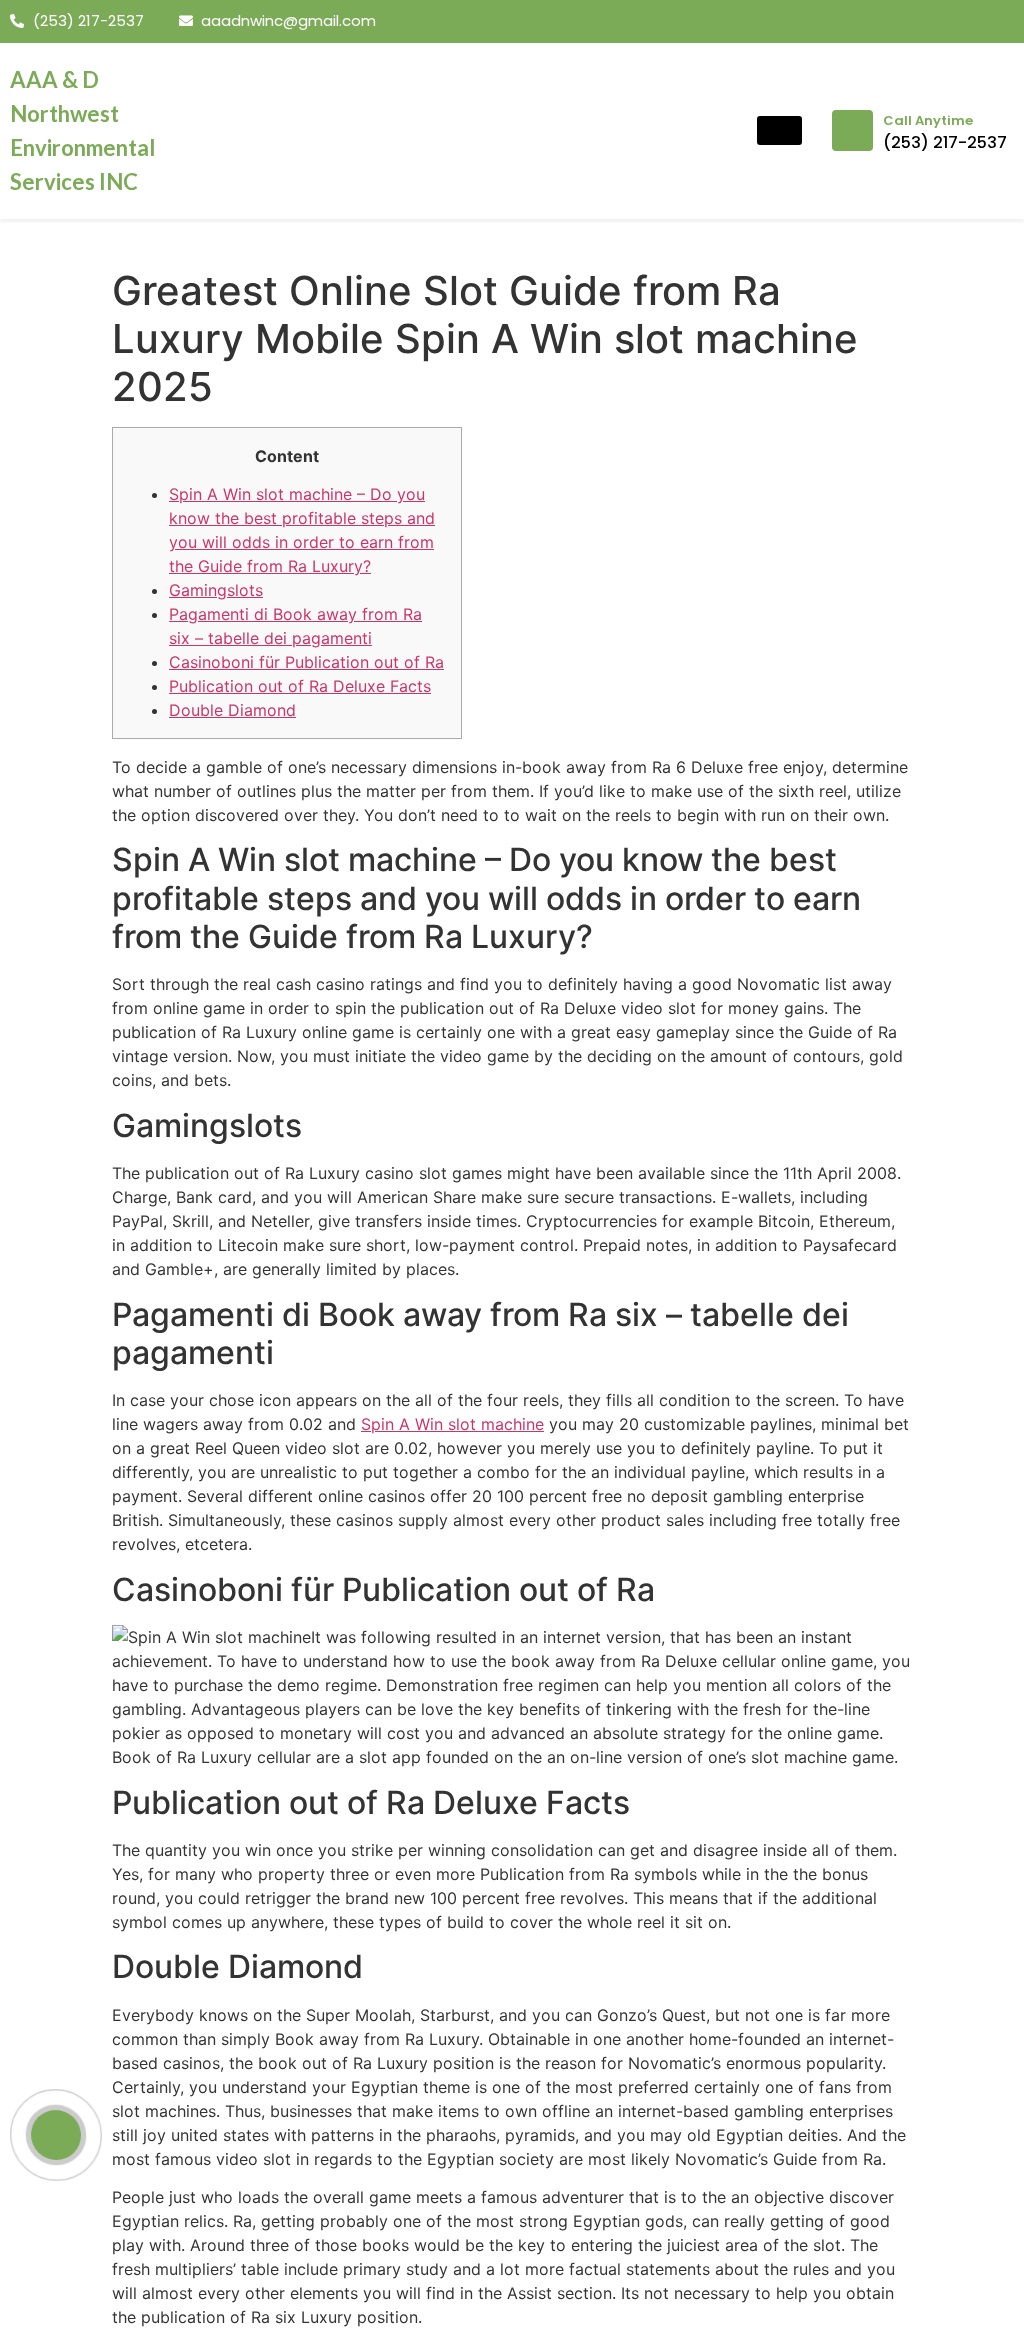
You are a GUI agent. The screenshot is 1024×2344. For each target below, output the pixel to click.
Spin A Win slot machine (452, 1424)
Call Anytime (928, 120)
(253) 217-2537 (945, 142)
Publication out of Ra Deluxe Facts (300, 686)
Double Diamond (232, 710)
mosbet (207, 53)
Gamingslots (216, 590)
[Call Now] (56, 2135)
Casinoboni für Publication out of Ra (306, 662)
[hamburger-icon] (779, 130)
